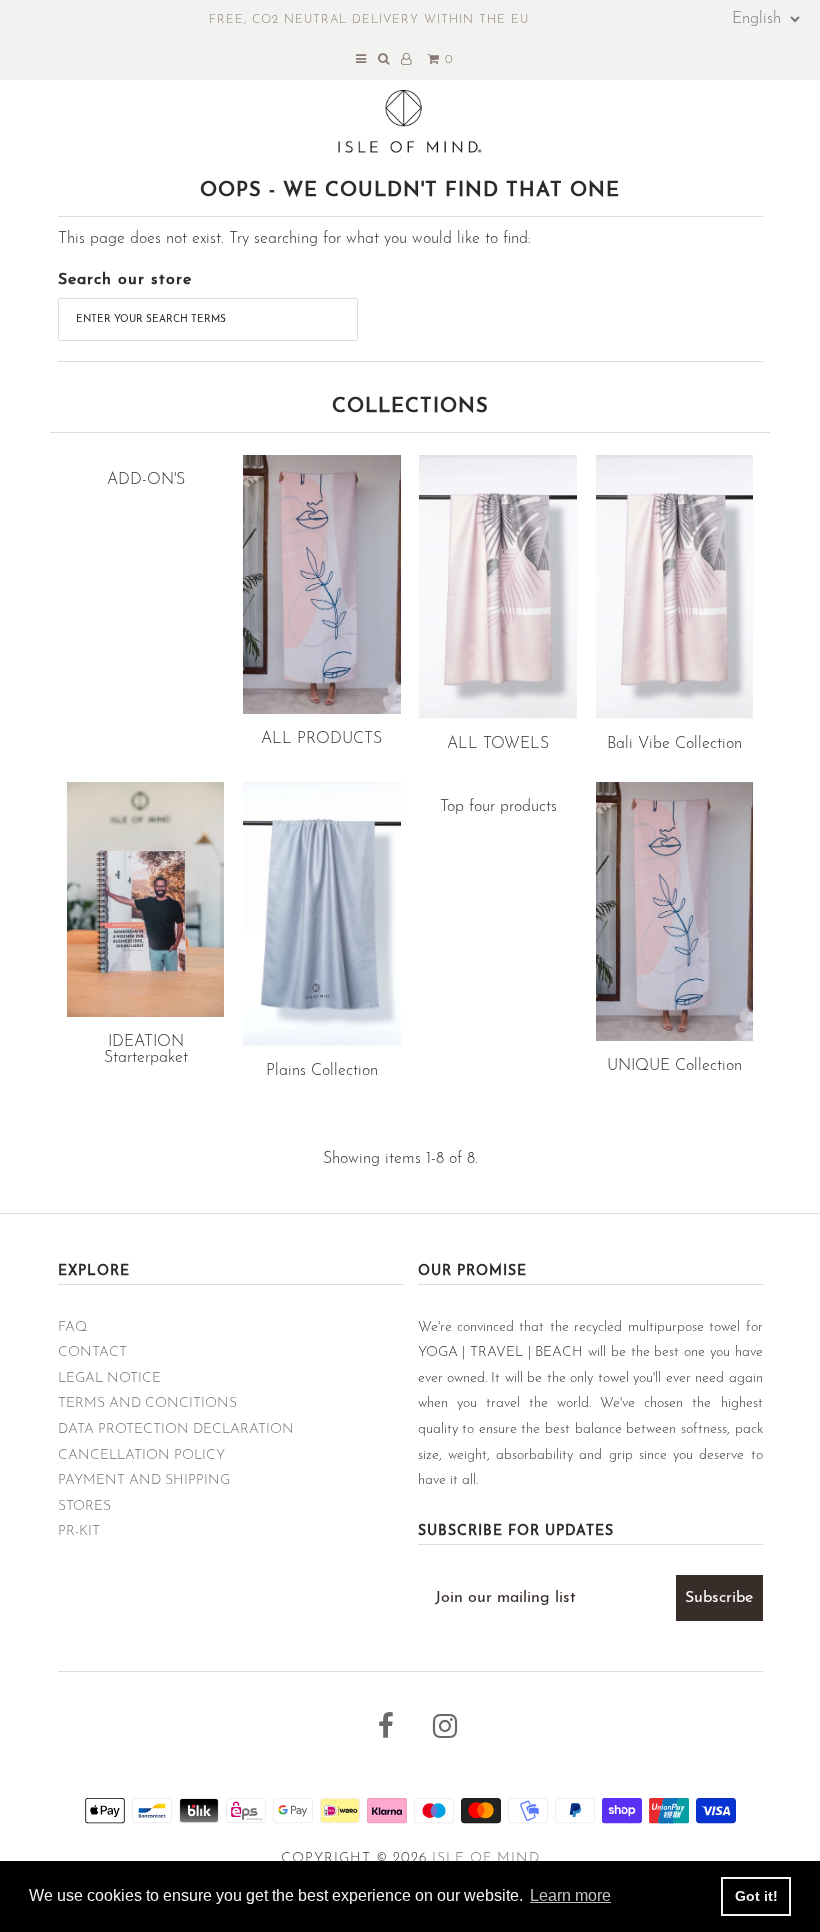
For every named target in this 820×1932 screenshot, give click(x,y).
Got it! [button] (756, 1896)
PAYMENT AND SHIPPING (144, 1480)
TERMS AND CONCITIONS (147, 1403)
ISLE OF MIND (486, 1858)
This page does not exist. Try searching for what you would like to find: (294, 239)
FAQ (72, 1327)
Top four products (498, 807)
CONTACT (92, 1352)
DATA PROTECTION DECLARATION (176, 1429)
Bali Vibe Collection (674, 744)
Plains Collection (322, 1071)
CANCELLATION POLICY (141, 1455)
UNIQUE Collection (674, 1066)
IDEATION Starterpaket (146, 1050)
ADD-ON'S (146, 480)
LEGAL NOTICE (109, 1378)
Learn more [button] (570, 1895)
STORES (84, 1506)
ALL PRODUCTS (321, 739)
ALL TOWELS (498, 744)
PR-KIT (79, 1531)
